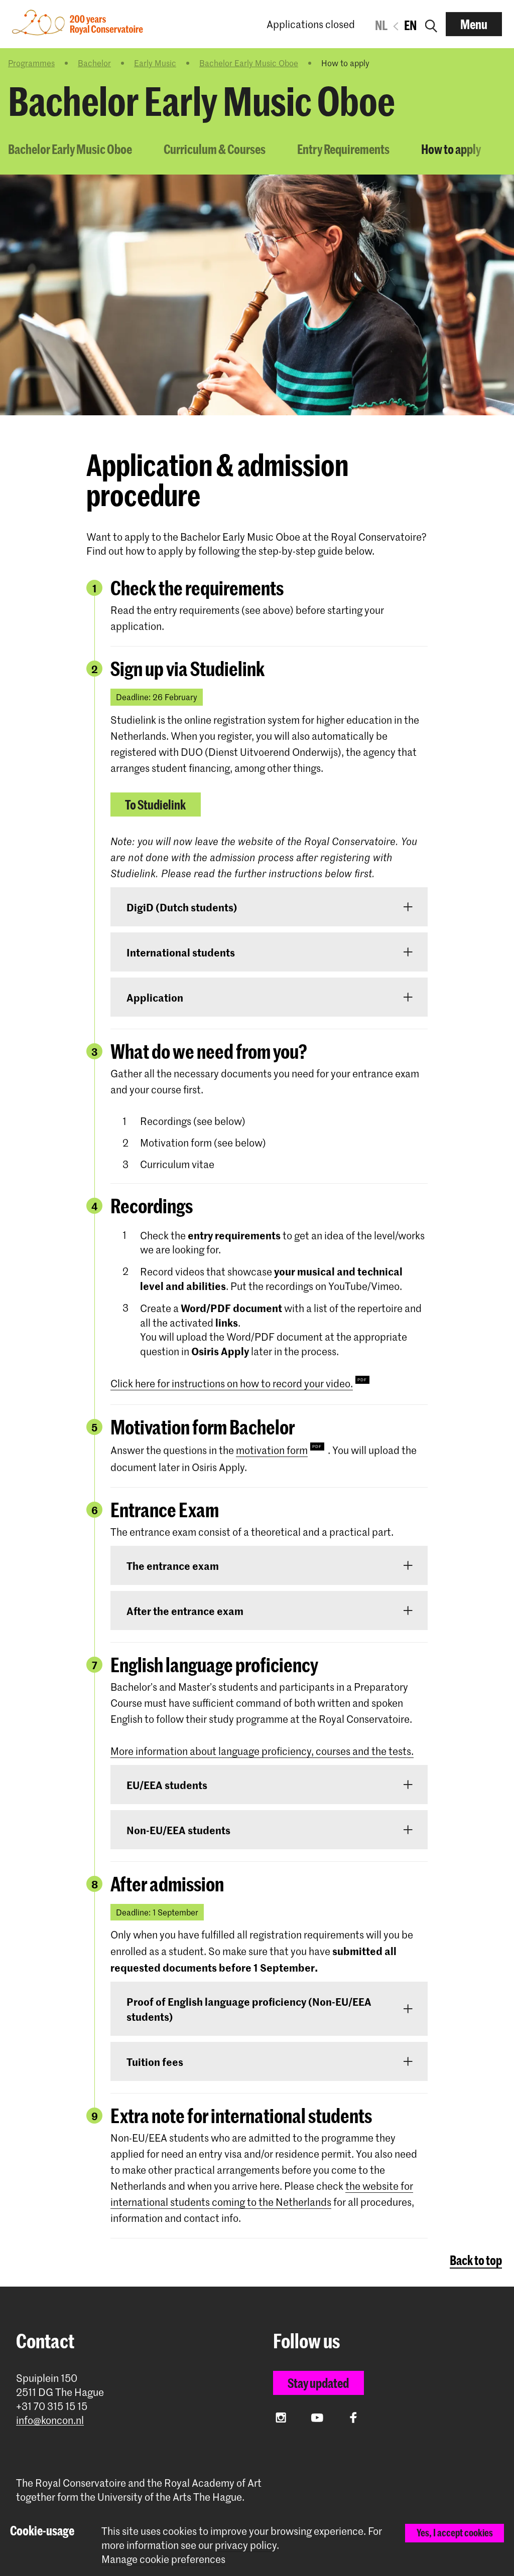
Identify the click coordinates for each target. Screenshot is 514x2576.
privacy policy (246, 2545)
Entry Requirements (343, 149)
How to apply (451, 149)
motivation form (272, 1450)
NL (381, 25)
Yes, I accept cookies (455, 2533)
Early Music (155, 63)
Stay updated (318, 2383)
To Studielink (155, 804)
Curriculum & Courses (215, 149)
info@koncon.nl (50, 2420)
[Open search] (431, 24)
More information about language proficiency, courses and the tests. (262, 1751)
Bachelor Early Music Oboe (249, 63)
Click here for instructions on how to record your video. (232, 1383)
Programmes (31, 63)
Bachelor (94, 63)
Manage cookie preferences (163, 2559)
